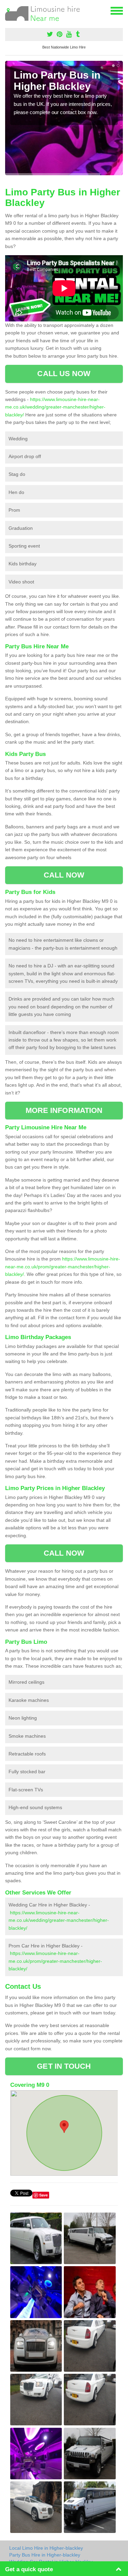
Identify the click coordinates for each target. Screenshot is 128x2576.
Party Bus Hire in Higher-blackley (45, 2555)
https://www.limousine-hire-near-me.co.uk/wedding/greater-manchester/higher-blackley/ (55, 407)
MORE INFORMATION (64, 1110)
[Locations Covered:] (8, 10)
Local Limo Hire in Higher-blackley (46, 2548)
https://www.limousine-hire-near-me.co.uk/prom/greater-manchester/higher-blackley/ (63, 1266)
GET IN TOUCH (64, 2066)
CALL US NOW (64, 374)
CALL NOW (64, 875)
